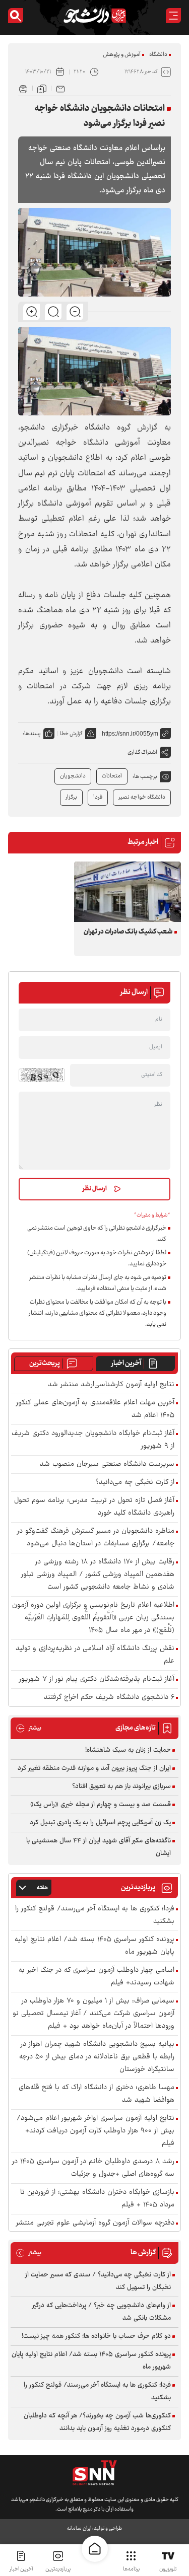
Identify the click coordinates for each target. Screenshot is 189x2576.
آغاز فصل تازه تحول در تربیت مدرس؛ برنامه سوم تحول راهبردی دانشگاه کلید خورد (94, 1507)
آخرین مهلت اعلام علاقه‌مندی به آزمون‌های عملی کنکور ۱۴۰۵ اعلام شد (95, 1409)
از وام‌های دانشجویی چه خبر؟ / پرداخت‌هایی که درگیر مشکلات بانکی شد (102, 2312)
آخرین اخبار (126, 1364)
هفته (42, 1888)
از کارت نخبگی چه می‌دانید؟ (135, 1483)
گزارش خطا (71, 734)
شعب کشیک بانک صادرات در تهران (128, 932)
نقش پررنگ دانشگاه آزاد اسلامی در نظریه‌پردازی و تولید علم (95, 1655)
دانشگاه (158, 55)
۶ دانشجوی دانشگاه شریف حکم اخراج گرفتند (109, 1698)
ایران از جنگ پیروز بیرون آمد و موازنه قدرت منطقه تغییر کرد (94, 1768)
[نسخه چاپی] (23, 88)
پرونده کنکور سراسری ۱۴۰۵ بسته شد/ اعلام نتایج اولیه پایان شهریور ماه (94, 1946)
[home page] (95, 2549)
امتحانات (112, 776)
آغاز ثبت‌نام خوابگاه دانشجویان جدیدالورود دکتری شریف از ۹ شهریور (93, 1440)
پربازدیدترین (58, 2569)
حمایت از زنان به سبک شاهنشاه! (128, 1750)
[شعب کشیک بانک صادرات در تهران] (128, 891)
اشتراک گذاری (142, 753)
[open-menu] (173, 16)
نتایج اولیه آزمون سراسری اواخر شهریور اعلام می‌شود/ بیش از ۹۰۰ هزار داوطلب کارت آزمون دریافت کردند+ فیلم (96, 2131)
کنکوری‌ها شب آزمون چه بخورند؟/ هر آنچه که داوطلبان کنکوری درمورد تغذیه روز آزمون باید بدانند (97, 2422)
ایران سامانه (79, 2528)
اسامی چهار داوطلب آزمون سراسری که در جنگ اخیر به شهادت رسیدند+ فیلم (97, 1977)
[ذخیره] (42, 88)
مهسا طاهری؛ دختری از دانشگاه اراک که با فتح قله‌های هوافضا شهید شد (97, 2094)
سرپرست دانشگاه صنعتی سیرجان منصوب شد (107, 1464)
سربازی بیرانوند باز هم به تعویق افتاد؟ (121, 1786)
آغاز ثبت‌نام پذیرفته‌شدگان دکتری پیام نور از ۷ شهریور (97, 1679)
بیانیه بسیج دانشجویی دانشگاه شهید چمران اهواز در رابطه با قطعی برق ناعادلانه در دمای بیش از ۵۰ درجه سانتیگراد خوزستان (97, 2057)
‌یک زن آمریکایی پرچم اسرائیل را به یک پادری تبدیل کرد (100, 1823)
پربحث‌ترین (45, 1364)
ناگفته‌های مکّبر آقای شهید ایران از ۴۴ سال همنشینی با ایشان (99, 1847)
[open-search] (16, 16)
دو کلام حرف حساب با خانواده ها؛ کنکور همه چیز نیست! (96, 2336)
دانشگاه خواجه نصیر (142, 797)
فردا (98, 797)
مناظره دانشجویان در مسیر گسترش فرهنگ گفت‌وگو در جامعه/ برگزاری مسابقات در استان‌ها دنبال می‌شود (96, 1538)
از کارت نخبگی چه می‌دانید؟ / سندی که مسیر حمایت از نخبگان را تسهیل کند (98, 2281)
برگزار (71, 797)
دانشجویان (73, 776)
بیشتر (28, 1728)
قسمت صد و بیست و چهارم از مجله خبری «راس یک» (101, 1805)
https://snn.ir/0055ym (130, 734)
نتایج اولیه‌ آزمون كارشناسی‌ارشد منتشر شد (111, 1385)
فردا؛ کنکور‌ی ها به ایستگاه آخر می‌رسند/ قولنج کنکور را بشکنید (95, 1915)
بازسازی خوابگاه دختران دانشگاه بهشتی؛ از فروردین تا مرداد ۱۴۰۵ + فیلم (97, 2199)
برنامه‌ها (131, 2569)
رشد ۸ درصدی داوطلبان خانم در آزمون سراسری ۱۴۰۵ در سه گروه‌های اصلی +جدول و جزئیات (93, 2168)
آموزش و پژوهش (122, 55)
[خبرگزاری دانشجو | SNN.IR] (95, 16)
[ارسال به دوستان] (60, 88)
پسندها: (32, 734)
